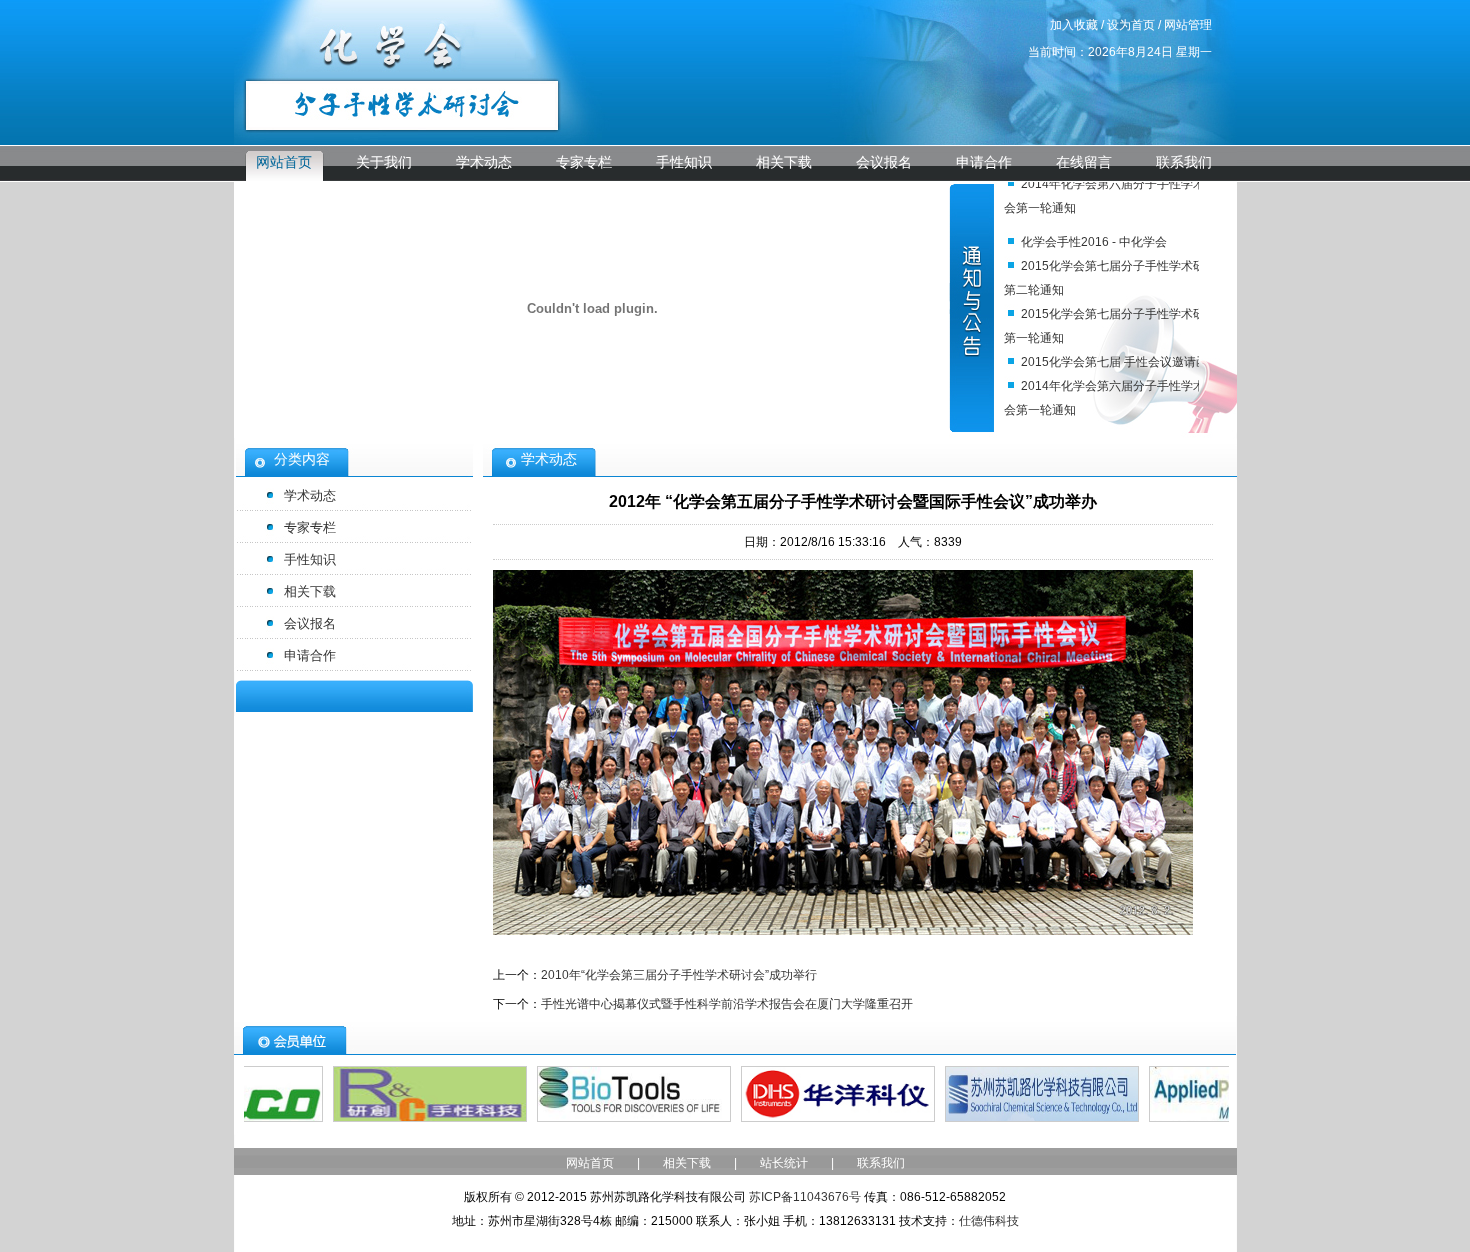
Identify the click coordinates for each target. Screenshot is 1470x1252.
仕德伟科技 (989, 1221)
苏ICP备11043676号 (805, 1197)
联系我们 (1184, 162)
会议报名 (884, 162)
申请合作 (984, 162)
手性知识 (684, 162)
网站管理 (1188, 25)
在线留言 (1084, 162)
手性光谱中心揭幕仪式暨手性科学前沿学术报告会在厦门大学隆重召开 (727, 1004)
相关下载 (784, 162)
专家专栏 (584, 162)
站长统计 (784, 1163)
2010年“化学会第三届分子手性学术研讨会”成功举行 (679, 975)
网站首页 (284, 162)
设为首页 (1131, 25)
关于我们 (384, 162)
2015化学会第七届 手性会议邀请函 (1114, 362)
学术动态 (484, 162)
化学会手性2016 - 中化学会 (1094, 242)
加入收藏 (1074, 25)
